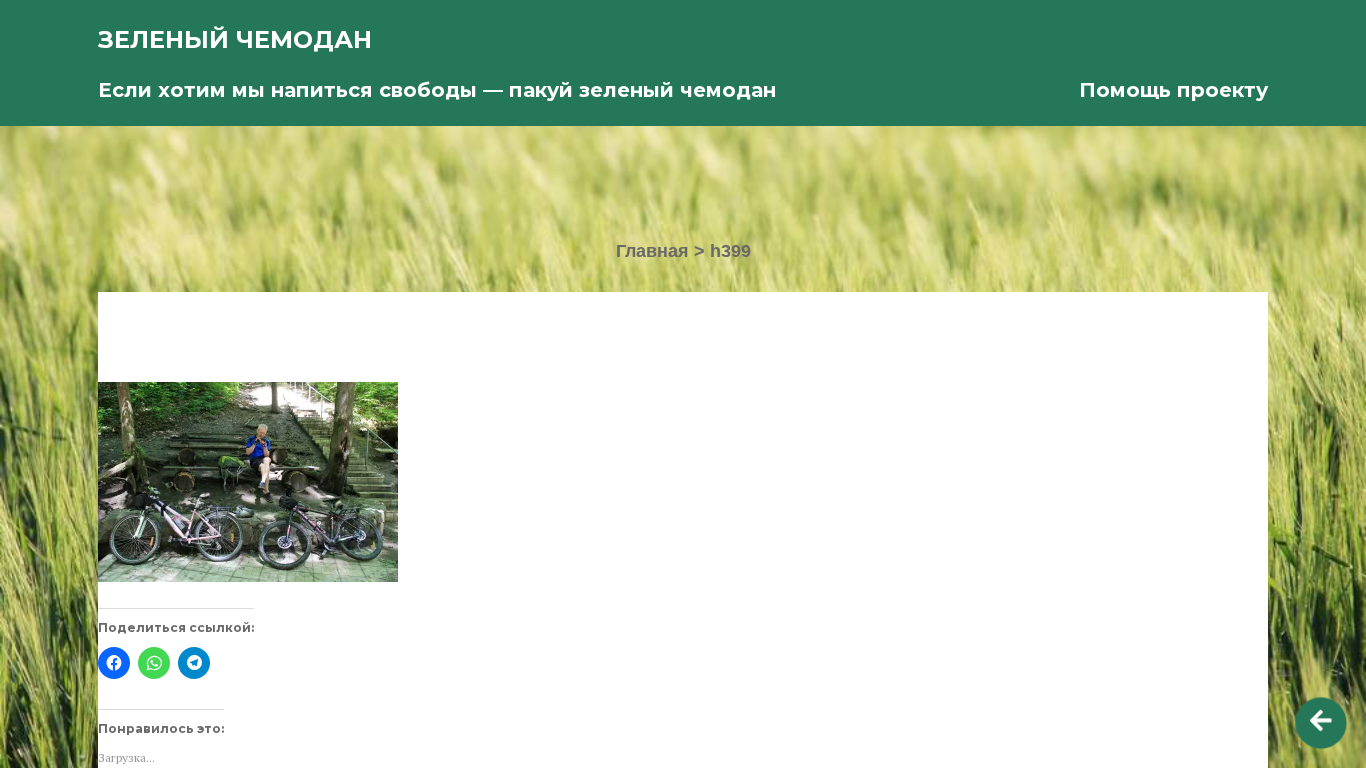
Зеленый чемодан (235, 39)
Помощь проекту (1173, 90)
